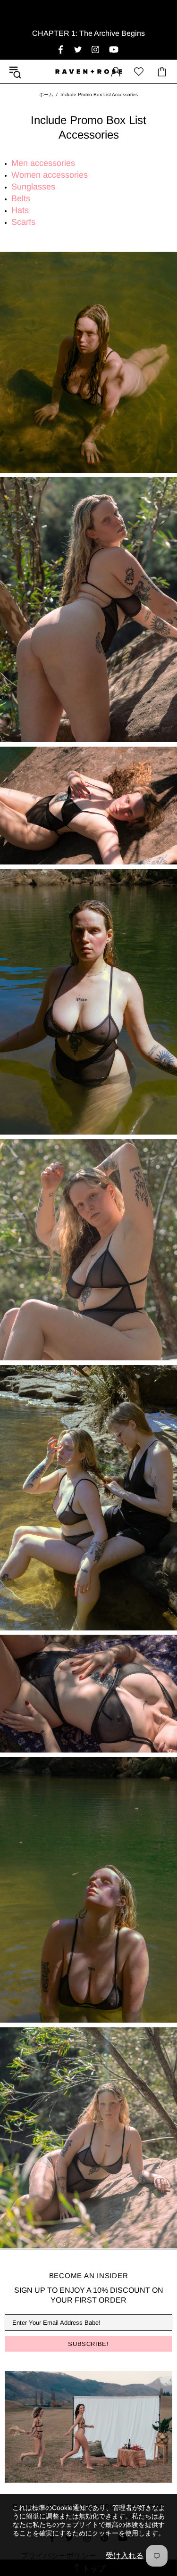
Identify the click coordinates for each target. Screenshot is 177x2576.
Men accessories (43, 163)
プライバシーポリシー (59, 2555)
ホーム (46, 95)
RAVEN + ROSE (89, 72)
